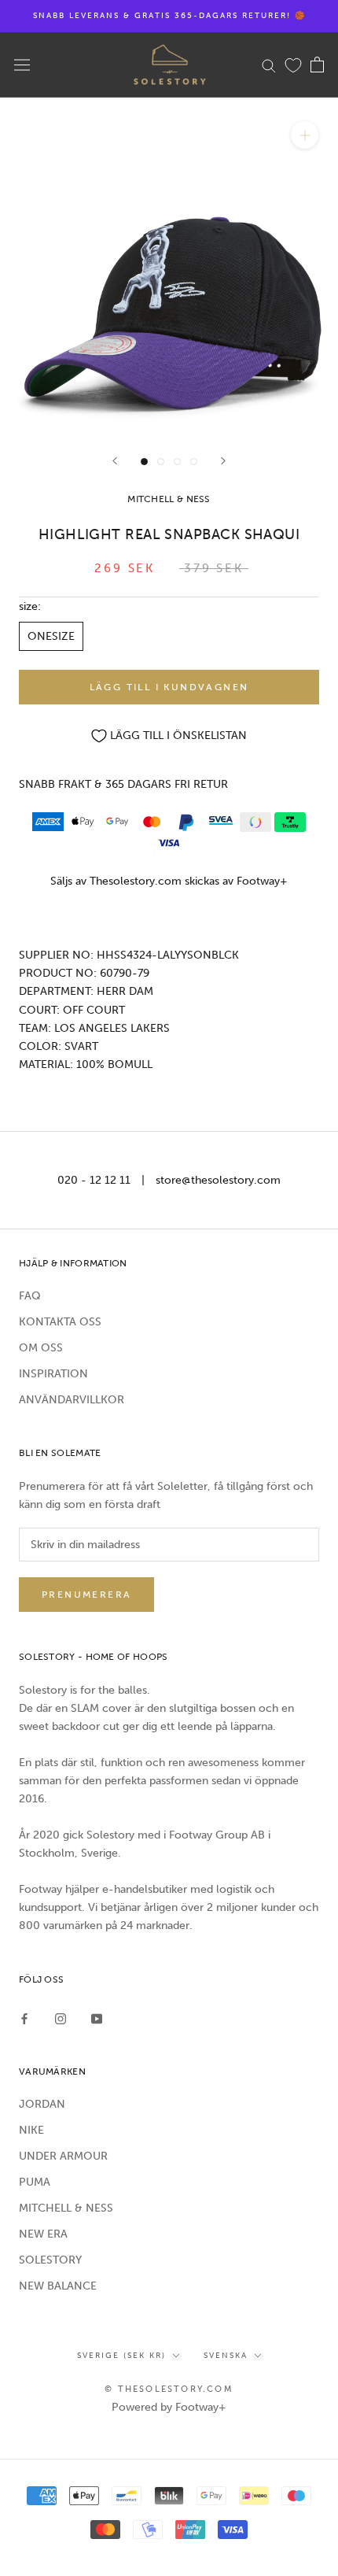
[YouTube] (97, 2018)
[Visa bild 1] (144, 462)
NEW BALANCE (58, 2286)
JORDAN (42, 2104)
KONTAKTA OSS (60, 1322)
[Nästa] (223, 461)
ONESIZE (51, 636)
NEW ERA (43, 2234)
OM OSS (41, 1348)
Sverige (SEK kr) (121, 2356)
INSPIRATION (53, 1374)
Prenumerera (86, 1595)
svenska (226, 2356)
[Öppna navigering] (22, 65)
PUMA (35, 2182)
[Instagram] (61, 2018)
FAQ (30, 1296)
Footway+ (262, 881)
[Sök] (269, 65)
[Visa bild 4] (194, 462)
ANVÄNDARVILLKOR (72, 1400)
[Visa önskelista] (293, 65)
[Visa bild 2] (161, 462)
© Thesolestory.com (169, 2389)
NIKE (31, 2130)
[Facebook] (24, 2018)
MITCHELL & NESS (66, 2208)
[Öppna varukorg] (317, 65)
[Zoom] (305, 135)
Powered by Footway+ (169, 2407)
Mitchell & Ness (169, 499)
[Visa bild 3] (177, 462)
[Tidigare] (115, 461)
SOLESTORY (50, 2260)
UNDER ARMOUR (63, 2156)
